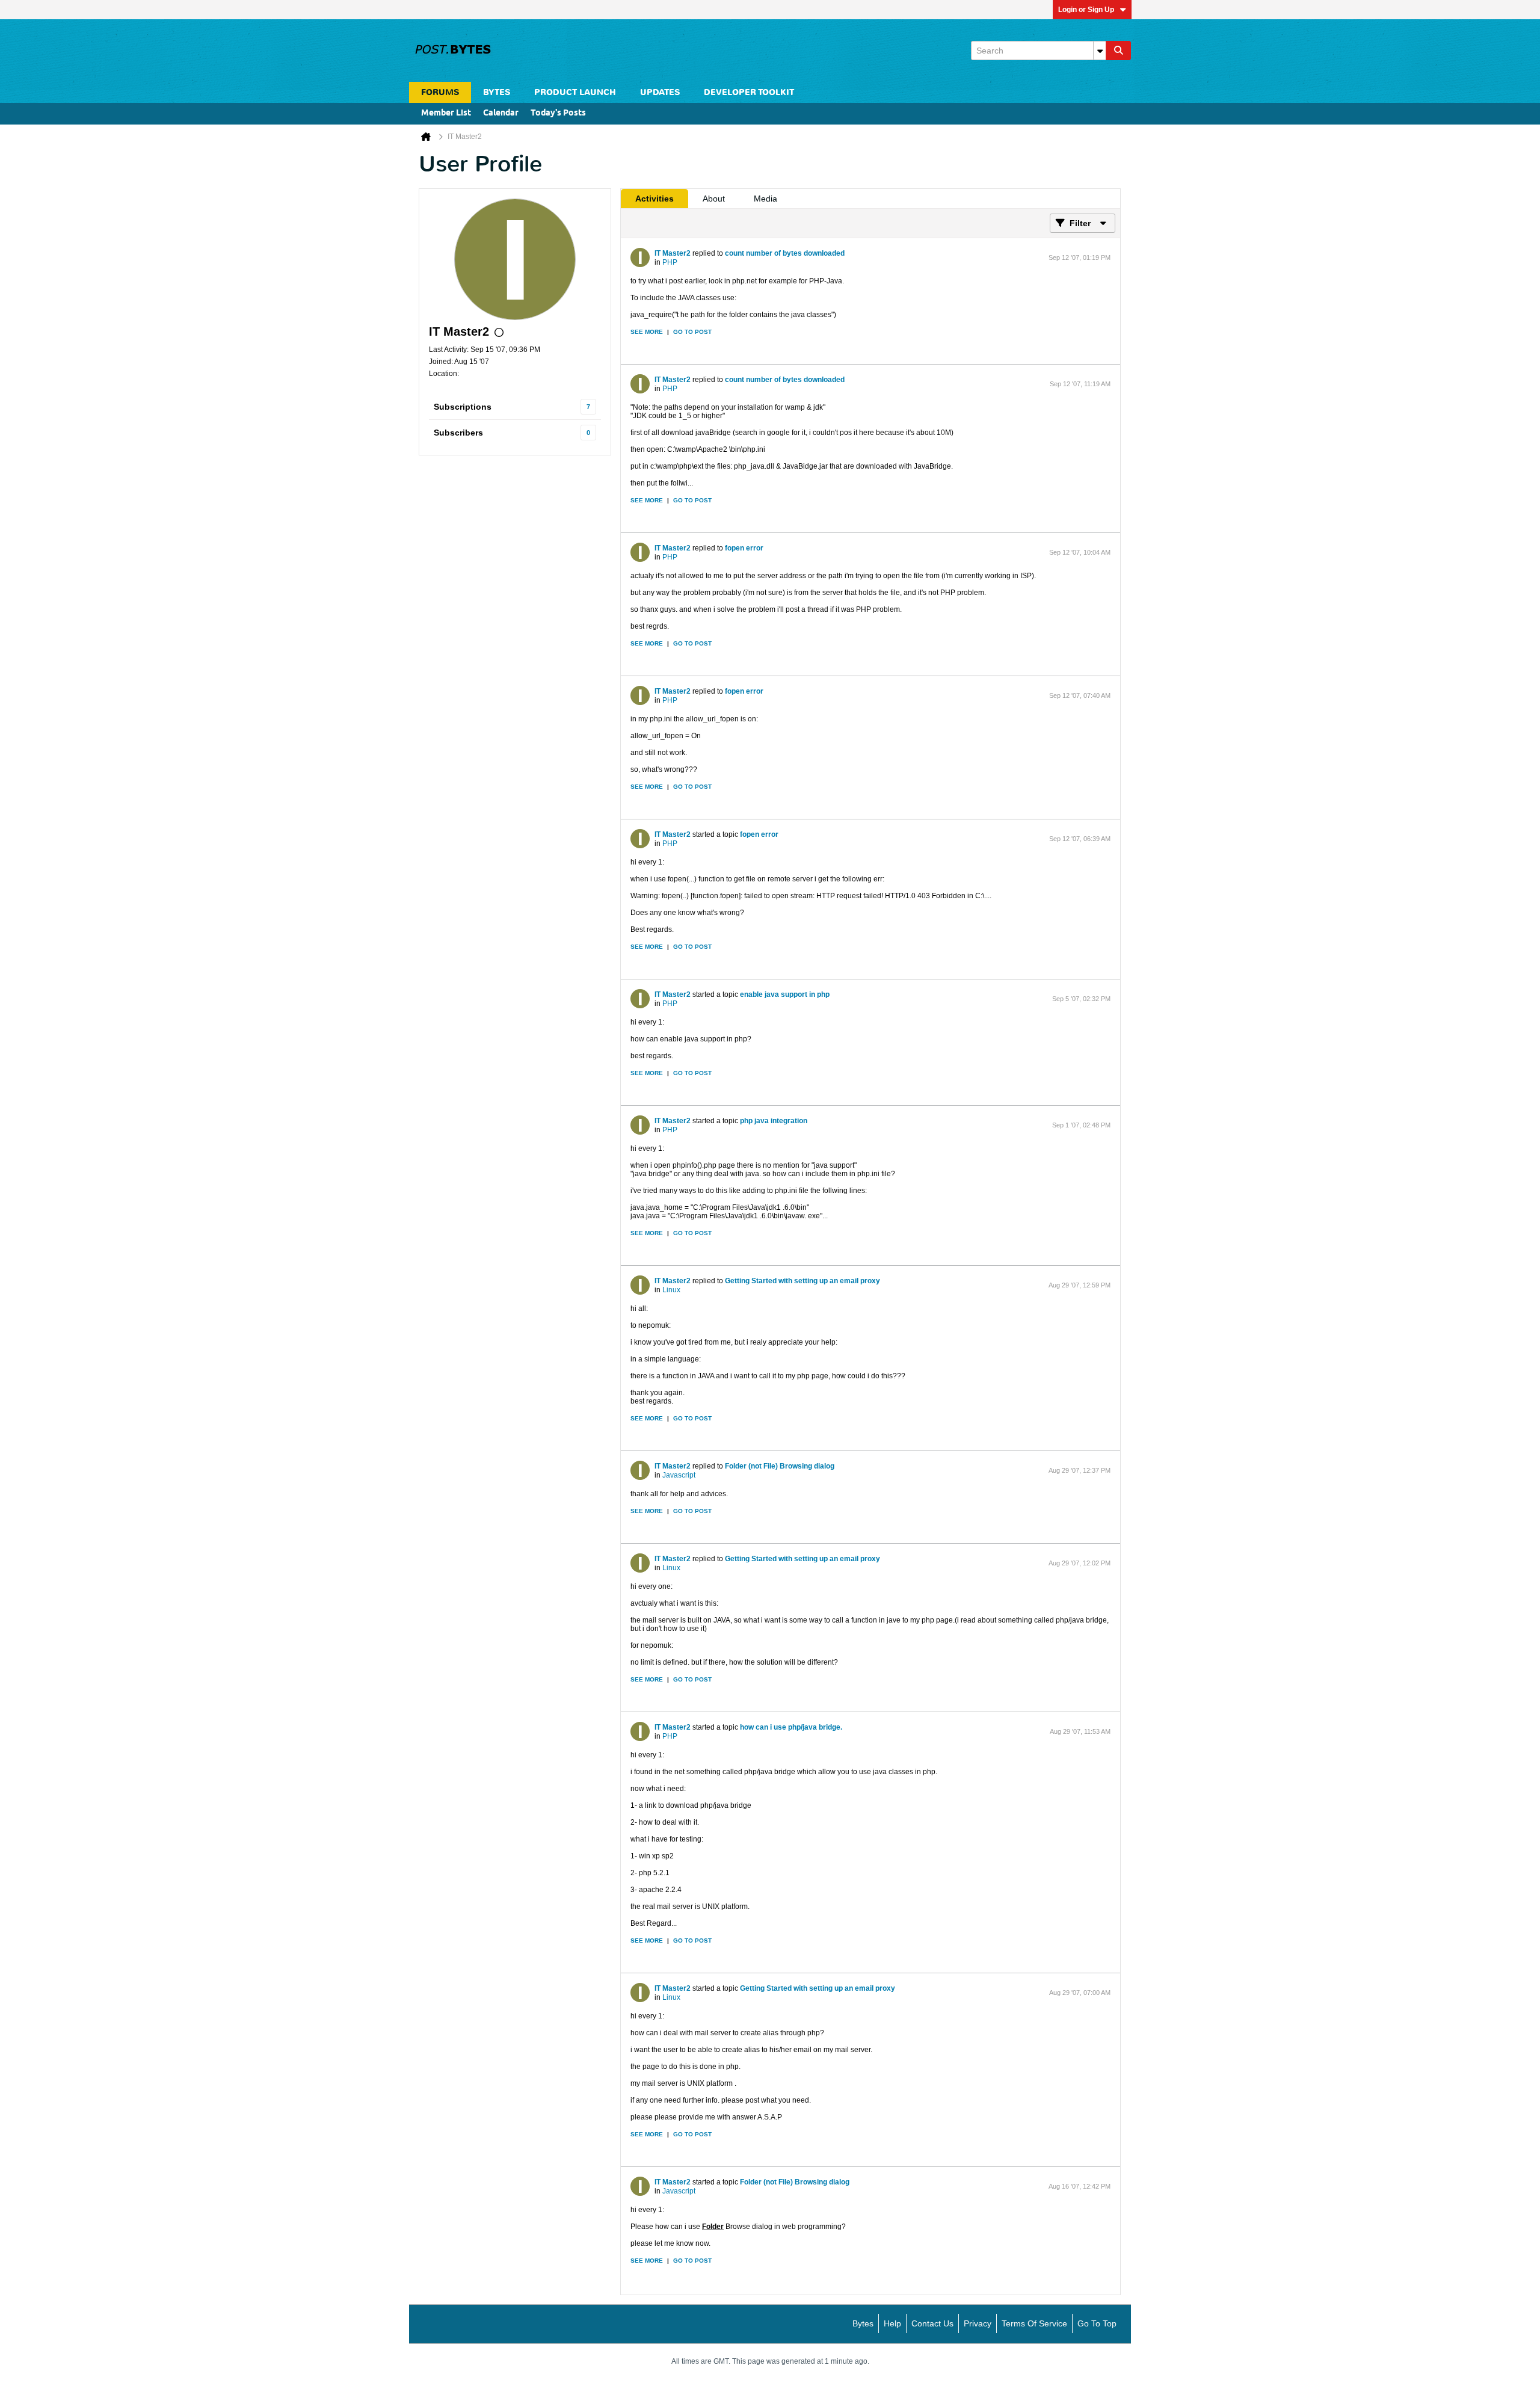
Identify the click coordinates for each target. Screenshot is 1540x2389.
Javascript (679, 1475)
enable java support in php (785, 994)
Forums (440, 92)
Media (765, 199)
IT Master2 (673, 253)
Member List (446, 113)
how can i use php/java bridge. (791, 1727)
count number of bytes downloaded (785, 253)
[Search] (1118, 51)
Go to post (692, 332)
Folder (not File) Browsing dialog (780, 1466)
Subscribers (458, 433)
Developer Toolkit (749, 92)
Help (892, 2323)
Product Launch (575, 92)
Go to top (1097, 2323)
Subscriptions (463, 407)
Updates (660, 92)
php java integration (774, 1121)
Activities (654, 199)
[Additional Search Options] (1100, 51)
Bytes (863, 2323)
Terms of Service (1034, 2323)
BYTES (497, 92)
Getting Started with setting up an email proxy (802, 1281)
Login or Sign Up (1086, 10)
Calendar (501, 113)
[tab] (654, 199)
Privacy (978, 2323)
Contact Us (932, 2323)
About (714, 199)
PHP (670, 262)
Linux (671, 1290)
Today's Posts (558, 113)
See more (647, 332)
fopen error (744, 548)
